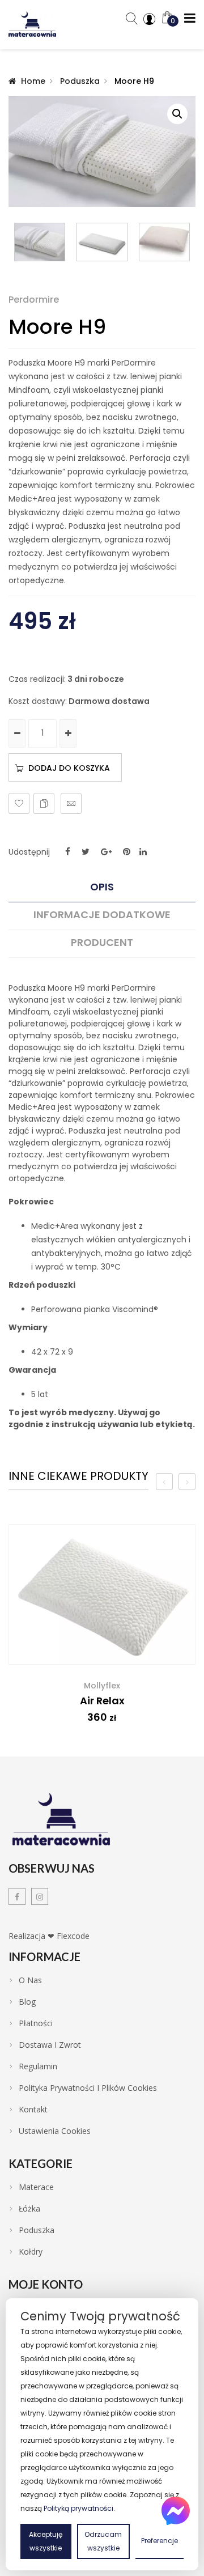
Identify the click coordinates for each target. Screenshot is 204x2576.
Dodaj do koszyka (69, 768)
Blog (27, 2002)
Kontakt (33, 2110)
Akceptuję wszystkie (46, 2541)
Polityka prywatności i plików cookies (88, 2088)
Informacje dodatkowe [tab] (102, 915)
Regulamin (38, 2066)
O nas (30, 1980)
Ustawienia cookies (55, 2131)
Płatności (36, 2023)
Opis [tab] (102, 887)
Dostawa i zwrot (50, 2045)
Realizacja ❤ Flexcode (49, 1936)
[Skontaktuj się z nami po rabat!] (176, 2511)
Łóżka (29, 2209)
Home (33, 81)
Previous (14, 242)
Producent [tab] (102, 943)
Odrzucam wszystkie (103, 2541)
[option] (102, 1632)
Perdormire (34, 300)
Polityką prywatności (78, 2508)
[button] (177, 114)
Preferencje (160, 2541)
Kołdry (31, 2252)
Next (190, 242)
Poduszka (80, 81)
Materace (36, 2187)
